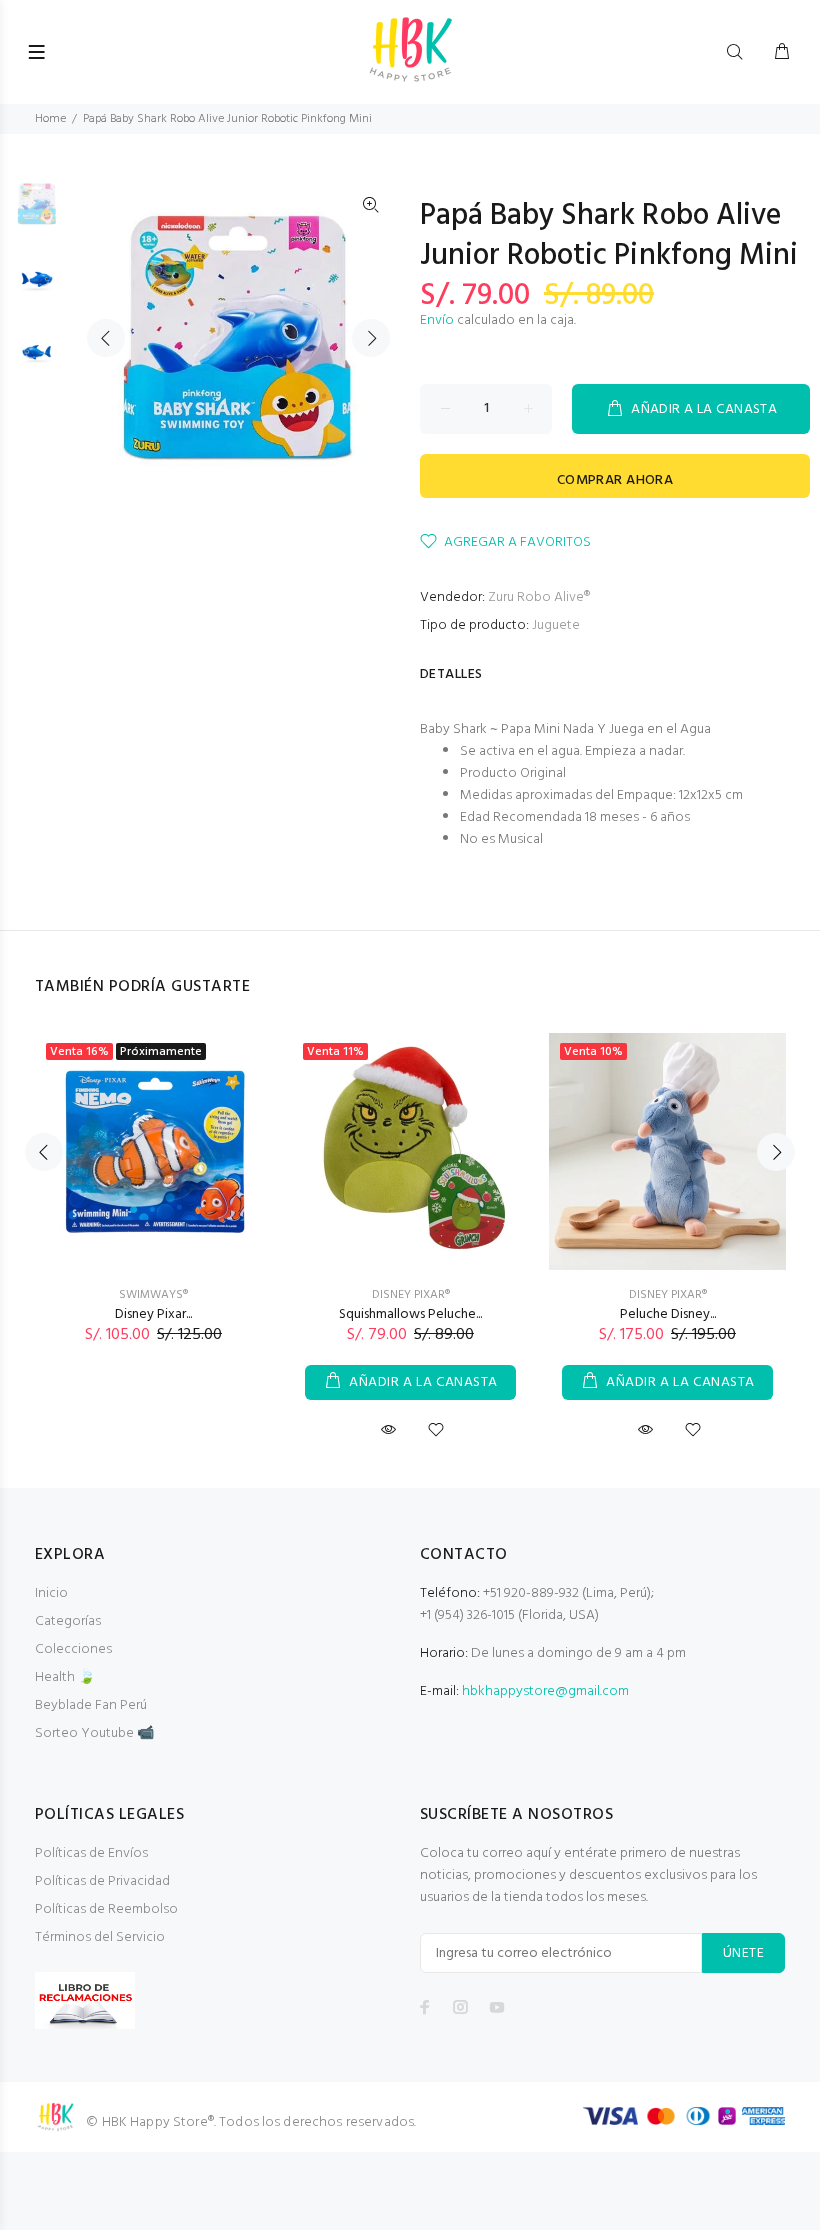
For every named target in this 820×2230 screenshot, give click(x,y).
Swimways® (153, 1295)
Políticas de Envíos (91, 1853)
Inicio (51, 1593)
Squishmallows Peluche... (410, 1314)
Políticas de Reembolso (106, 1909)
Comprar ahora (615, 480)
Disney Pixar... (153, 1314)
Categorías (68, 1621)
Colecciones (73, 1649)
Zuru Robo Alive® (539, 597)
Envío (437, 320)
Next (371, 338)
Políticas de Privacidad (102, 1881)
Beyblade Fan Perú (91, 1705)
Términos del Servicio (100, 1937)
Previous (106, 338)
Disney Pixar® (411, 1295)
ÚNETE (743, 1953)
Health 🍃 (65, 1677)
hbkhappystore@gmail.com (545, 1691)
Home (50, 119)
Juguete (556, 625)
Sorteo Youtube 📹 (94, 1733)
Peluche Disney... (668, 1314)
